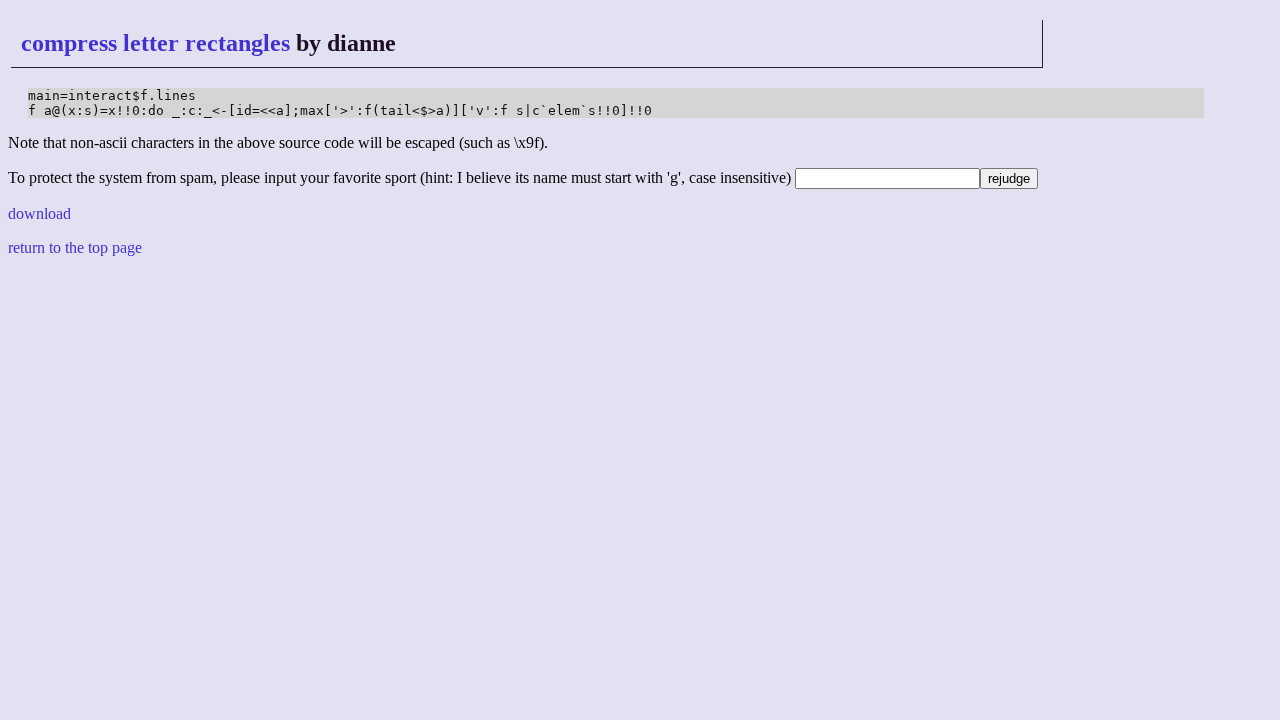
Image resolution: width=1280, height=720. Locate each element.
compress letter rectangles (155, 43)
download (39, 213)
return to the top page (75, 247)
